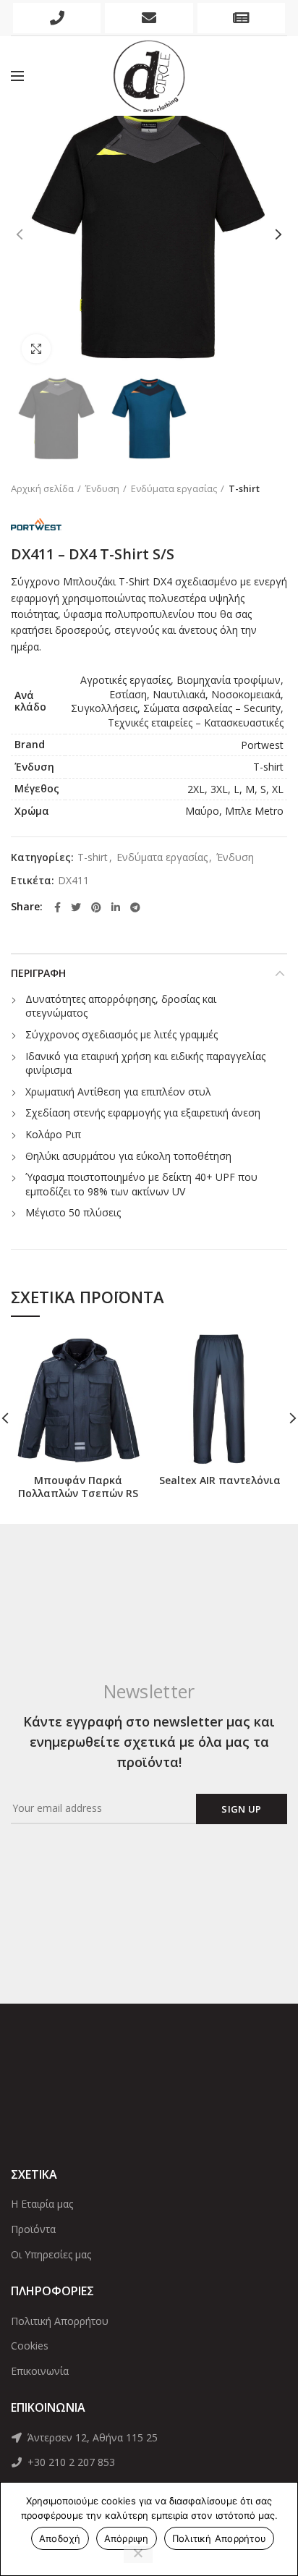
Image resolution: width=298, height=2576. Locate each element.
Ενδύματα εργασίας (174, 488)
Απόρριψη (127, 2538)
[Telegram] (135, 907)
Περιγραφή (38, 973)
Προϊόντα (33, 2229)
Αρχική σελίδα (42, 488)
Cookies (30, 2346)
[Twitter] (76, 907)
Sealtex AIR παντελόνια (220, 1480)
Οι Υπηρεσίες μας (51, 2254)
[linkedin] (116, 907)
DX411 (73, 881)
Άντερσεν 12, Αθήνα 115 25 (91, 2437)
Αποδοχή (60, 2538)
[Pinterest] (96, 907)
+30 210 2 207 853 (70, 2462)
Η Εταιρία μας (42, 2204)
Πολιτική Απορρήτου (60, 2321)
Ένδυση (102, 488)
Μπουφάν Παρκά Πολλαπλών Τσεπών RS (78, 1487)
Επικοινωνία (40, 2371)
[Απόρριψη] (138, 2554)
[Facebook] (58, 907)
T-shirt (244, 488)
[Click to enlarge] (36, 349)
